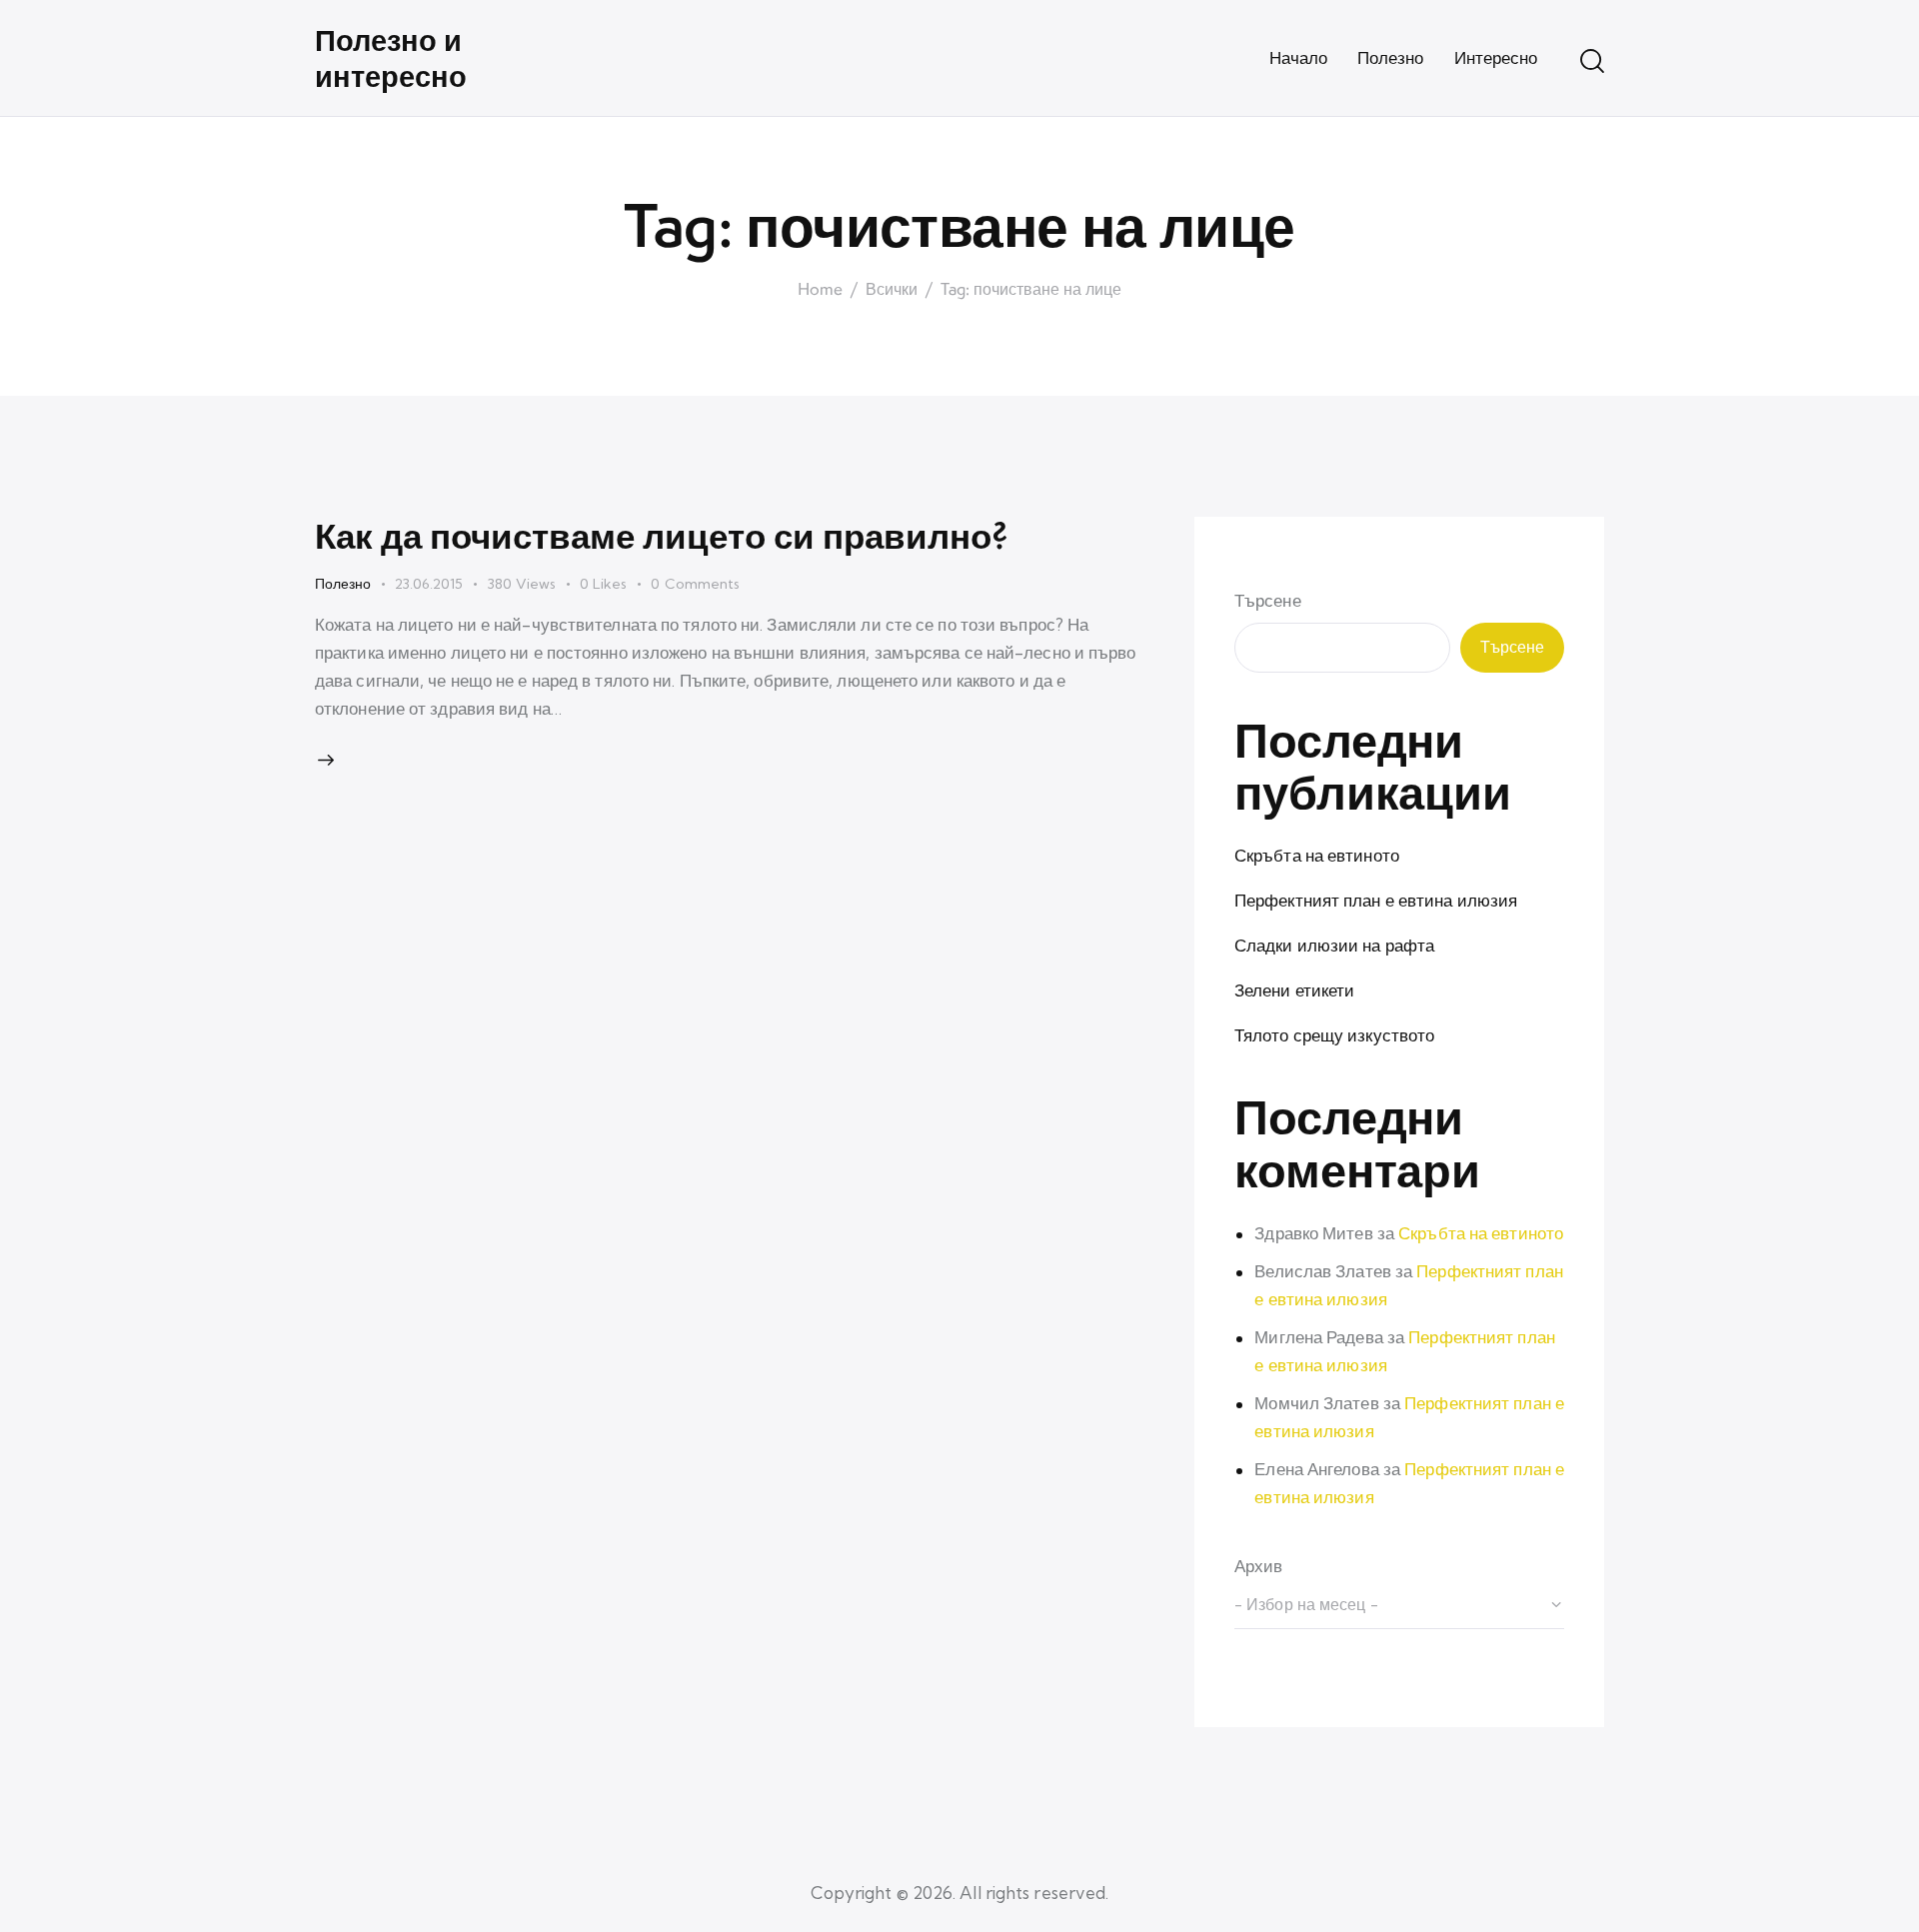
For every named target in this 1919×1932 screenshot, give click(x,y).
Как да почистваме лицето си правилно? (662, 535)
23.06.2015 (429, 584)
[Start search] (1592, 61)
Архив (1259, 1566)
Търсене (1268, 600)
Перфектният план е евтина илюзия (1376, 900)
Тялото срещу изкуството (1334, 1035)
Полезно (343, 584)
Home (820, 290)
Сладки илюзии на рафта (1334, 945)
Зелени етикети (1294, 990)
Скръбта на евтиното (1317, 855)
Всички (892, 290)
